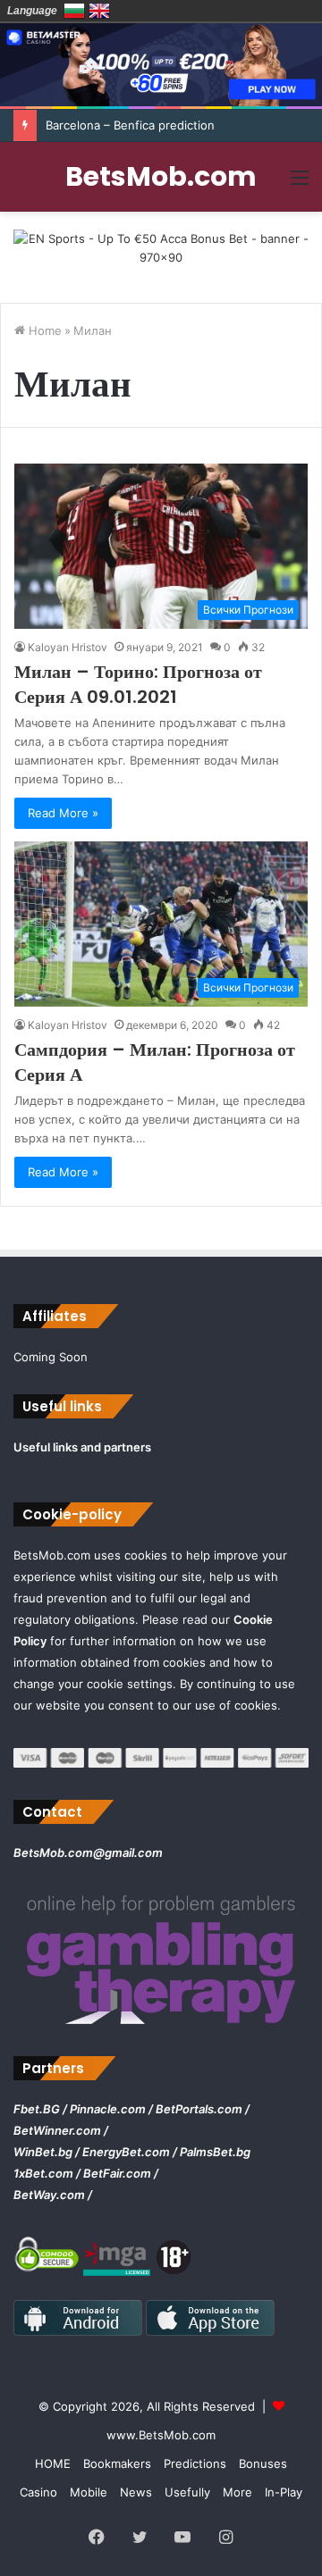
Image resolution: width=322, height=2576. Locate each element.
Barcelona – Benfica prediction (130, 125)
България (74, 11)
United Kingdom (99, 11)
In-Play (284, 2492)
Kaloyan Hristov (68, 647)
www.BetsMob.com (161, 2435)
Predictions (195, 2463)
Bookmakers (117, 2463)
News (136, 2492)
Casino (38, 2492)
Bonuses (263, 2463)
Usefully (187, 2492)
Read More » (63, 813)
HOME (53, 2463)
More (237, 2492)
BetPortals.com (199, 2109)
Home (43, 330)
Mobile (89, 2492)
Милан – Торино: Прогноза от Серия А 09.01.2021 (138, 684)
